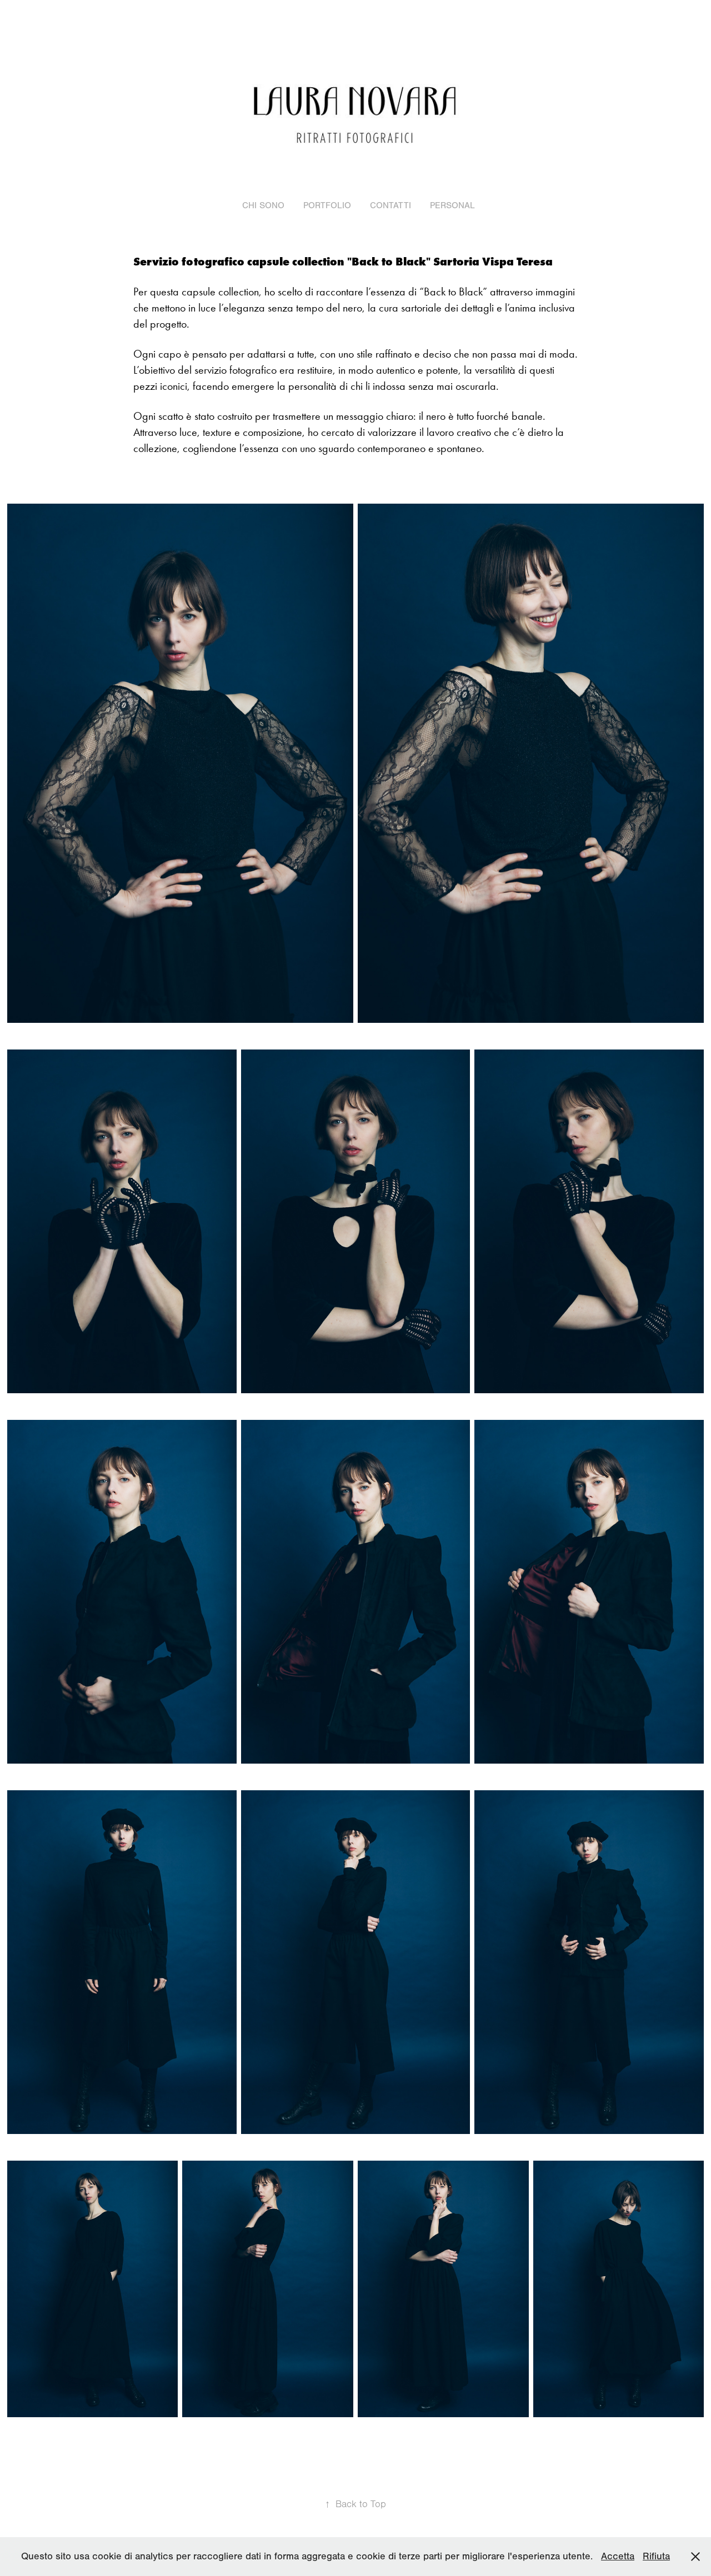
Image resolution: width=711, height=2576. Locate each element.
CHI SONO (263, 205)
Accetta (618, 2556)
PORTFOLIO (327, 205)
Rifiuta (656, 2556)
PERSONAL (452, 205)
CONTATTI (390, 205)
